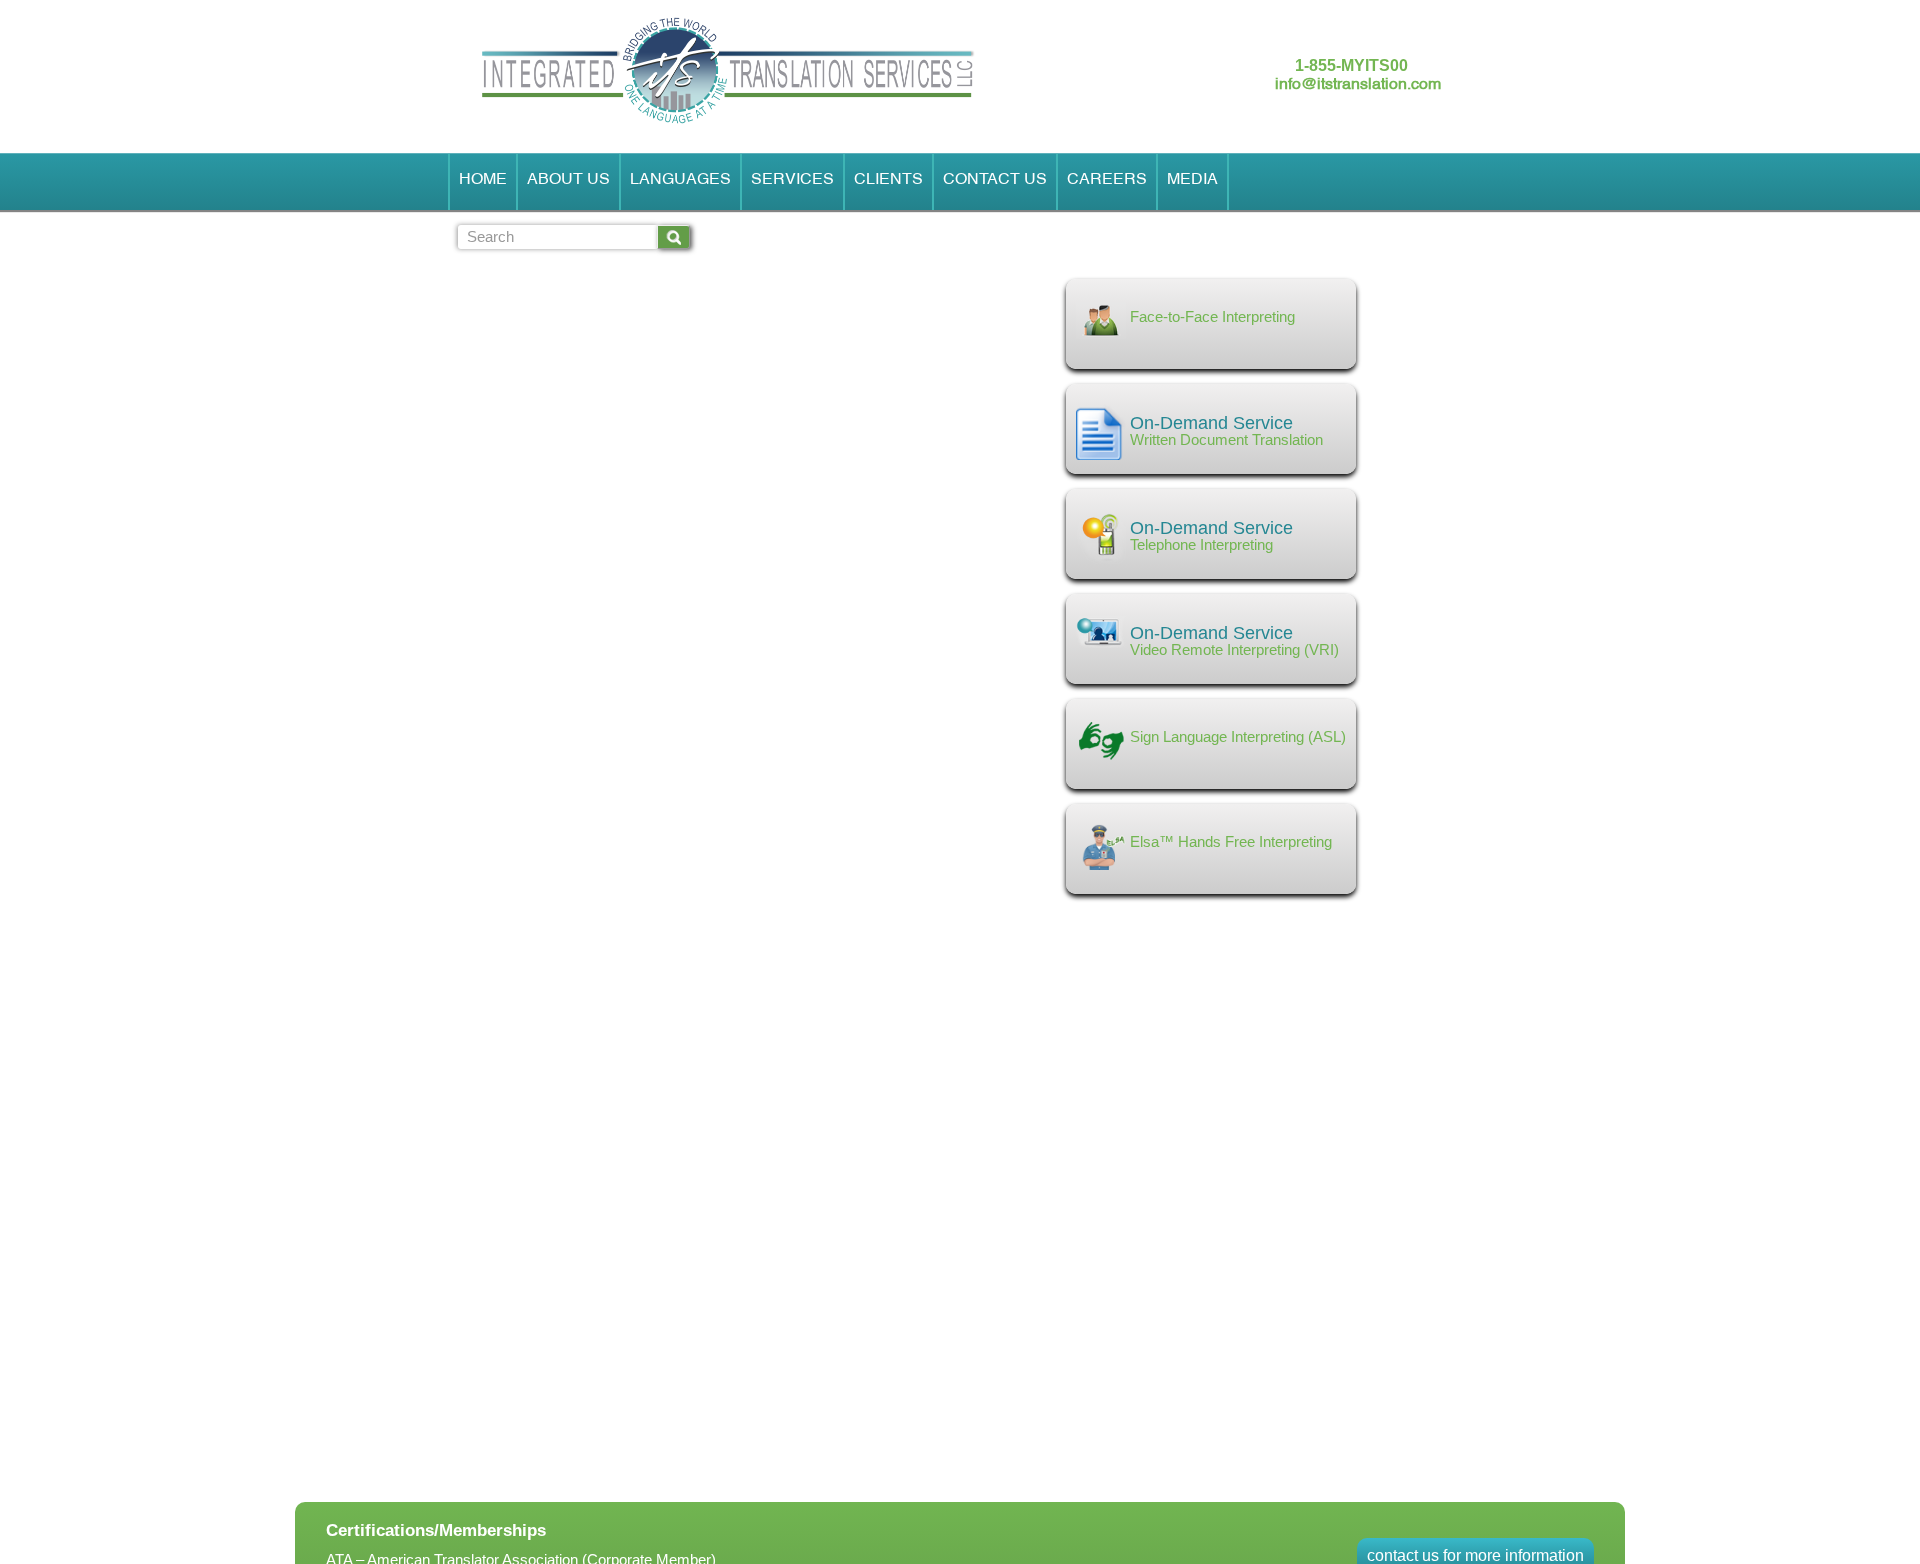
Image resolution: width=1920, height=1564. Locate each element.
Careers (1107, 182)
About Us (568, 182)
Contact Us (995, 182)
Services (792, 182)
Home (483, 182)
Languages (680, 182)
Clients (888, 182)
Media (1192, 182)
